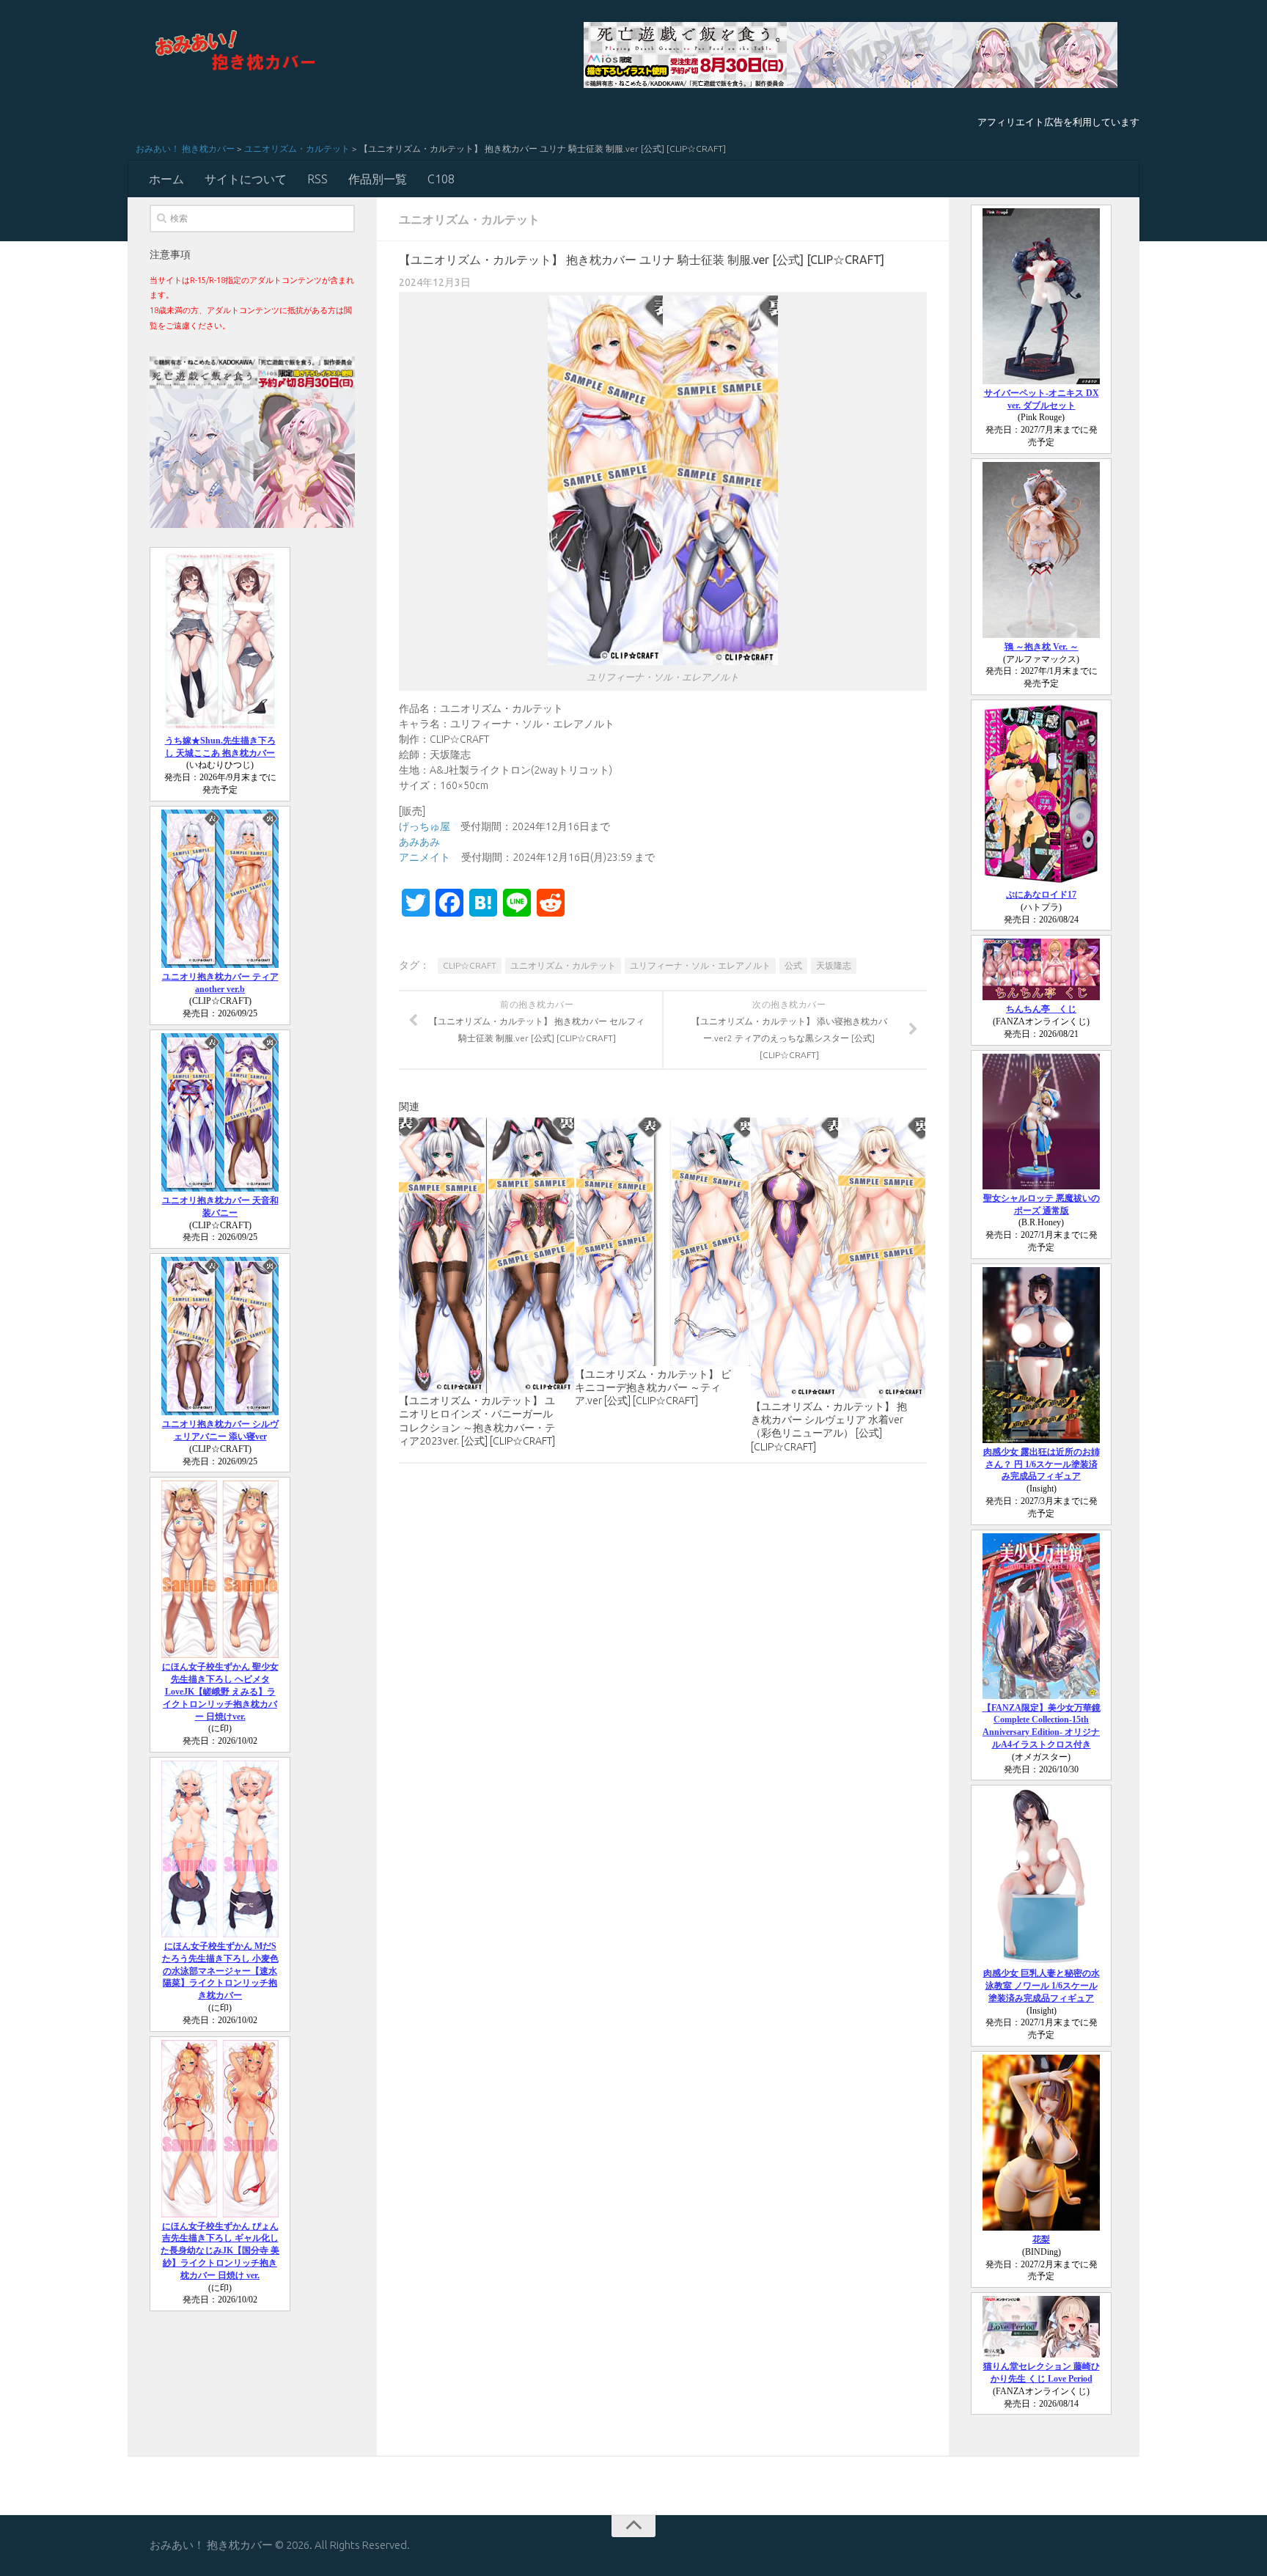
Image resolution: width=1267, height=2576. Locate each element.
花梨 (1041, 2239)
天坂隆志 (834, 965)
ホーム (166, 179)
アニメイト (425, 857)
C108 (441, 179)
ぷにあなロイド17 (1041, 895)
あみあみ (419, 842)
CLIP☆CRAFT (470, 965)
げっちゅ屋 (425, 826)
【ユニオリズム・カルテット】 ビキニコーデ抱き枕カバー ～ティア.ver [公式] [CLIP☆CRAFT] (653, 1387)
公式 (793, 965)
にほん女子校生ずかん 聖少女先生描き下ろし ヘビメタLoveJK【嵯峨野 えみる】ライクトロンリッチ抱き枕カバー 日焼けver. (220, 1691)
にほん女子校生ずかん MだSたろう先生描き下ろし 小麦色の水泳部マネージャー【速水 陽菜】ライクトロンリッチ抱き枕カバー (220, 1971)
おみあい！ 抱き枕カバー (185, 148)
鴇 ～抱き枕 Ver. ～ (1042, 647)
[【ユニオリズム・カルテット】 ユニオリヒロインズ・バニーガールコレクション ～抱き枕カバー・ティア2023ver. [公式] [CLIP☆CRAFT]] (486, 1255)
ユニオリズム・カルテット (297, 148)
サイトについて (246, 179)
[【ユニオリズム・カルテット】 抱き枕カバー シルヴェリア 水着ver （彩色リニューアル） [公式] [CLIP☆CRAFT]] (838, 1258)
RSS (317, 179)
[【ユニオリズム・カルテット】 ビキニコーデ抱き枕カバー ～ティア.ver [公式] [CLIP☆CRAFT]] (662, 1242)
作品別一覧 (378, 179)
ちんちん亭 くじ (1041, 1009)
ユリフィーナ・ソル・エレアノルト (700, 965)
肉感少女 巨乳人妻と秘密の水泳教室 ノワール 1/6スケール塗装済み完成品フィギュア (1042, 1986)
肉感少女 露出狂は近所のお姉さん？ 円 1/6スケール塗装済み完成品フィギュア (1042, 1464)
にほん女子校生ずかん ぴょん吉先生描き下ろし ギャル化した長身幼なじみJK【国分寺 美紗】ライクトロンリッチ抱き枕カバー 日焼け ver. (220, 2251)
